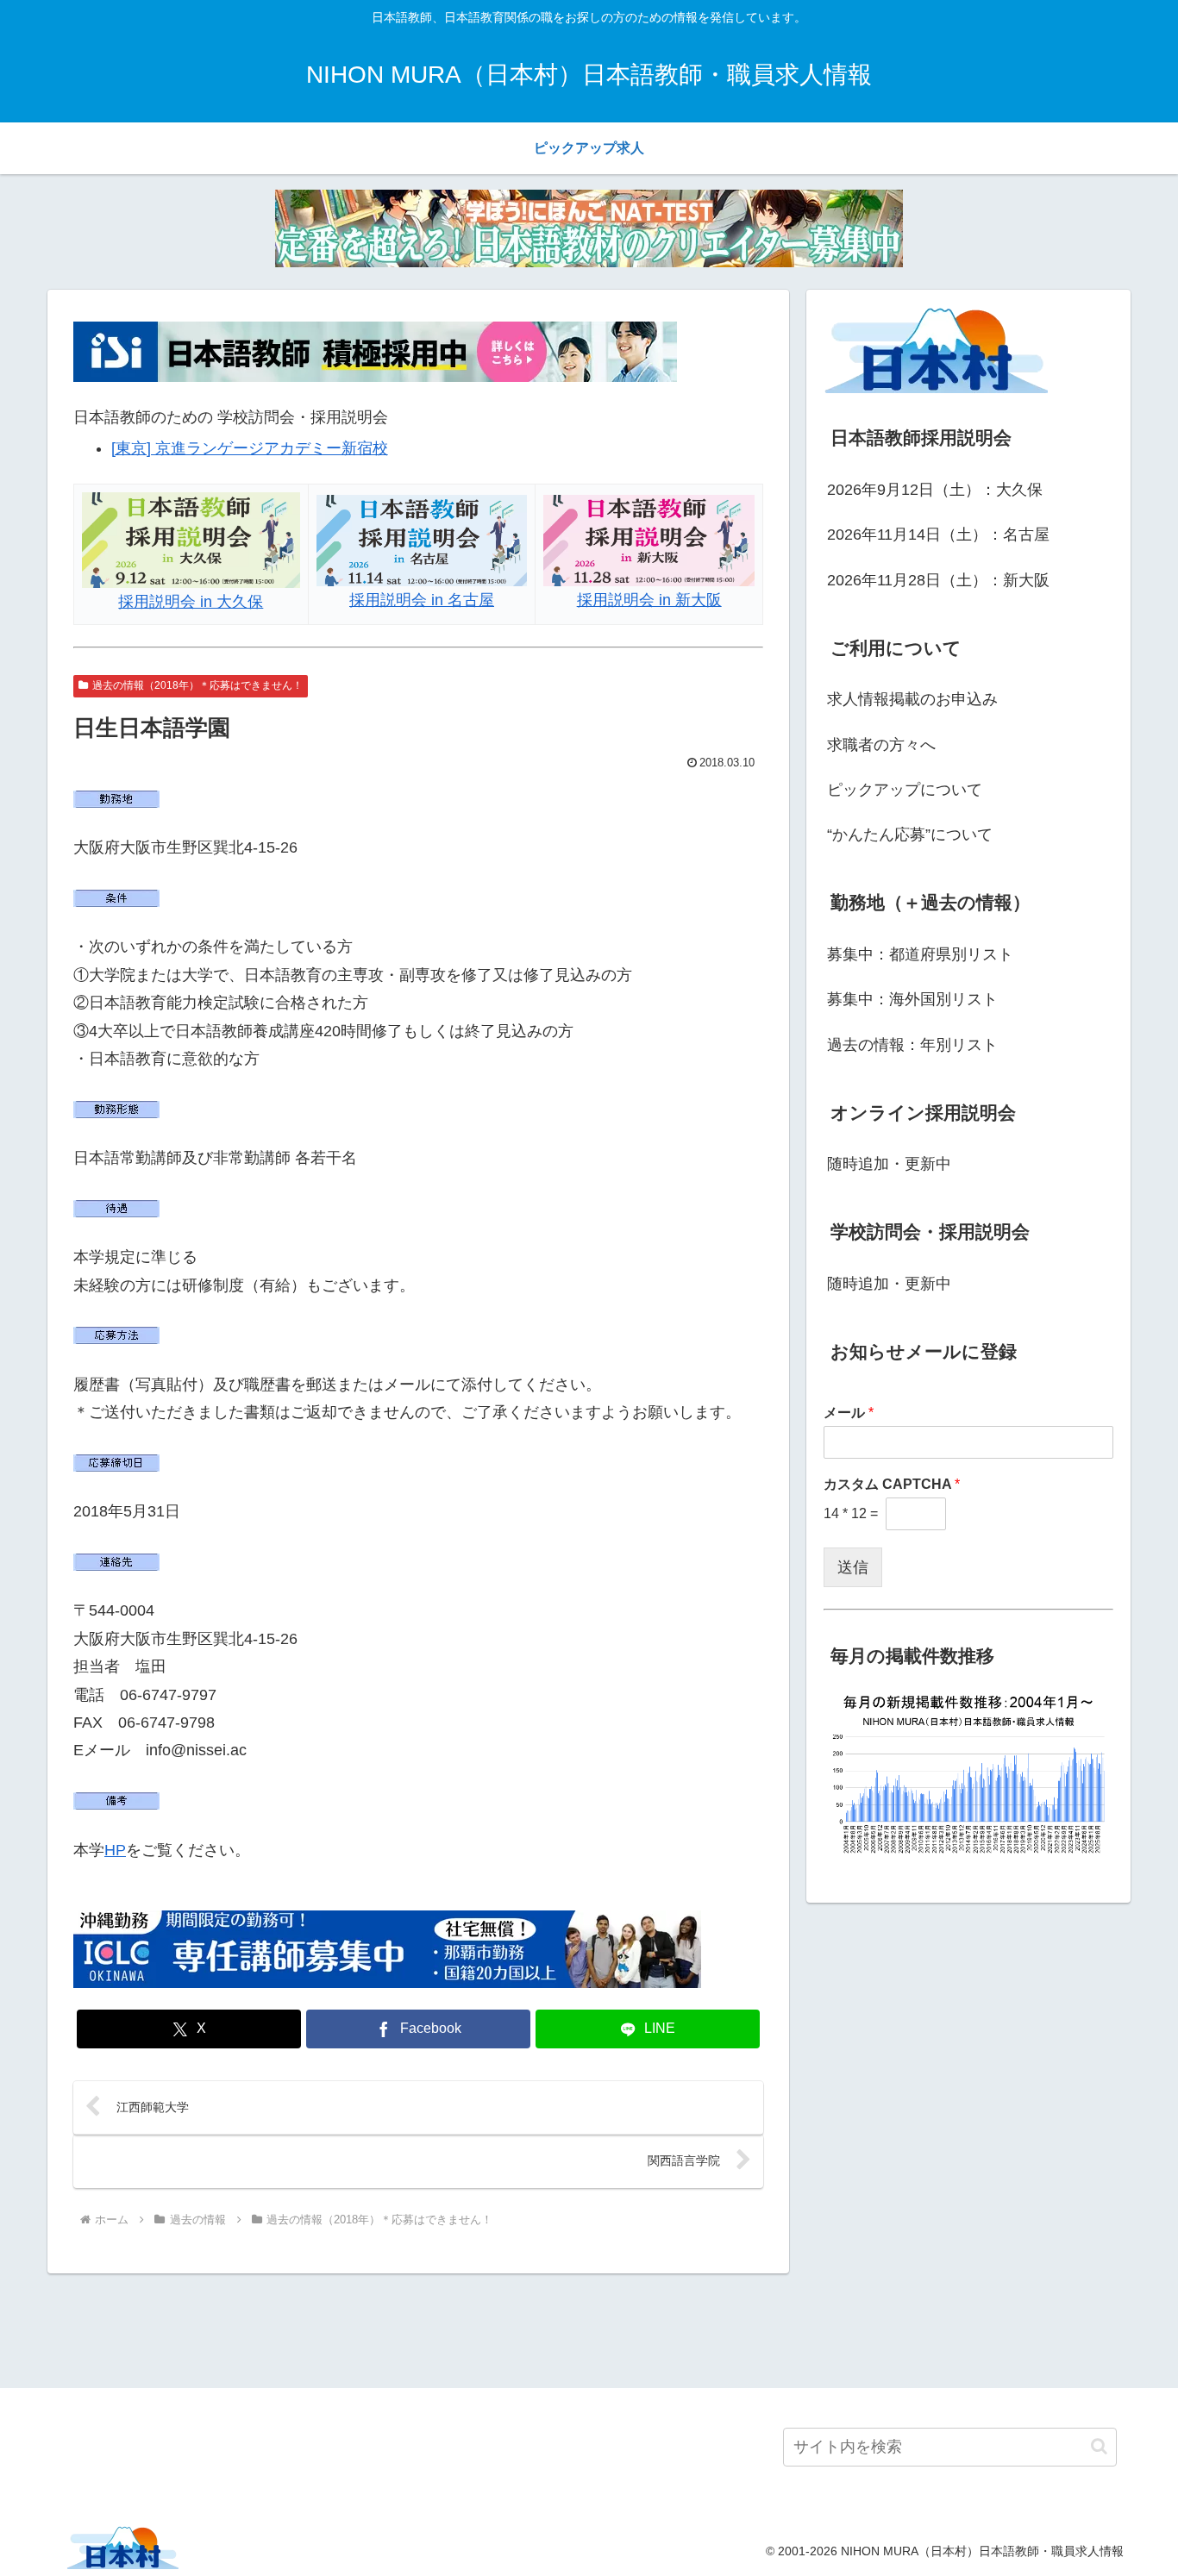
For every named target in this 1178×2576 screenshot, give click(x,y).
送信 (853, 1567)
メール (849, 1413)
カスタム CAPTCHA (892, 1484)
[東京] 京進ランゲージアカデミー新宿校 (250, 448)
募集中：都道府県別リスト (920, 954)
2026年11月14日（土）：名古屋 (938, 535)
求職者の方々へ (881, 745)
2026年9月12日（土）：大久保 (935, 490)
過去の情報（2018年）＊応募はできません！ (197, 685)
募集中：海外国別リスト (912, 999)
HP (115, 1850)
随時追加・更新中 (889, 1164)
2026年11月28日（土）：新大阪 (938, 580)
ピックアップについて (905, 790)
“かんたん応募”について (910, 835)
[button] (1099, 2446)
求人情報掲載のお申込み (912, 699)
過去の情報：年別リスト (912, 1045)
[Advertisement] (589, 2328)
